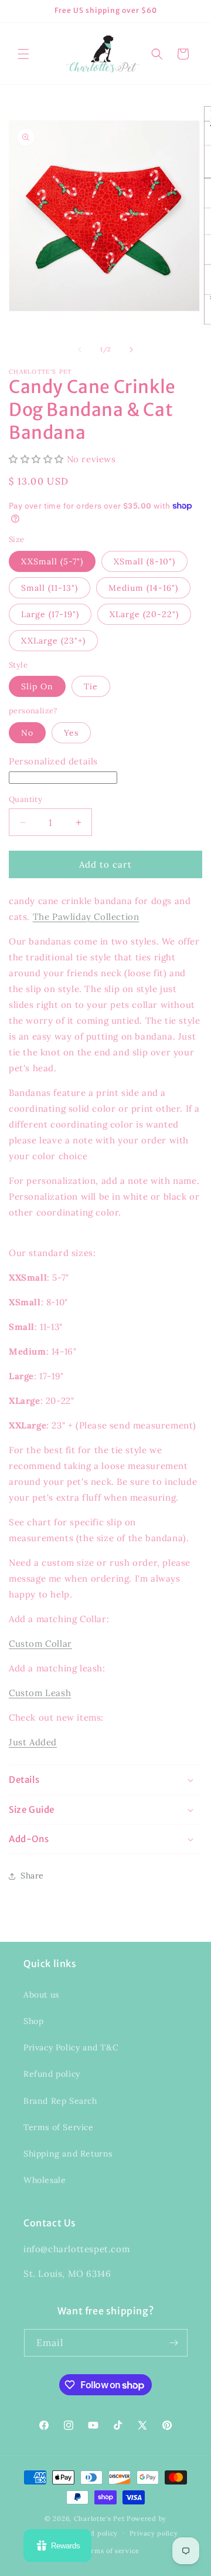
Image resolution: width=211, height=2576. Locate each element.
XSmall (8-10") (144, 561)
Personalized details (53, 761)
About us (41, 1995)
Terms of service (111, 2551)
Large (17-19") (50, 614)
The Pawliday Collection (86, 917)
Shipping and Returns (68, 2154)
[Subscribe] (174, 2343)
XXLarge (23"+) (53, 641)
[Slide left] (80, 350)
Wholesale (45, 2180)
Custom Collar (40, 1644)
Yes (71, 733)
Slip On (37, 686)
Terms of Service (59, 2127)
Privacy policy (154, 2533)
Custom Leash (40, 1693)
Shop (33, 2021)
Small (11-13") (50, 588)
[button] (23, 54)
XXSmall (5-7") (52, 561)
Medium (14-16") (143, 588)
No (27, 733)
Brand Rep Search (60, 2101)
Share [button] (32, 1876)
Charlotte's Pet (99, 2519)
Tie (91, 686)
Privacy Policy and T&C (71, 2047)
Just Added (33, 1742)
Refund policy (52, 2074)
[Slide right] (131, 350)
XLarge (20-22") (144, 614)
